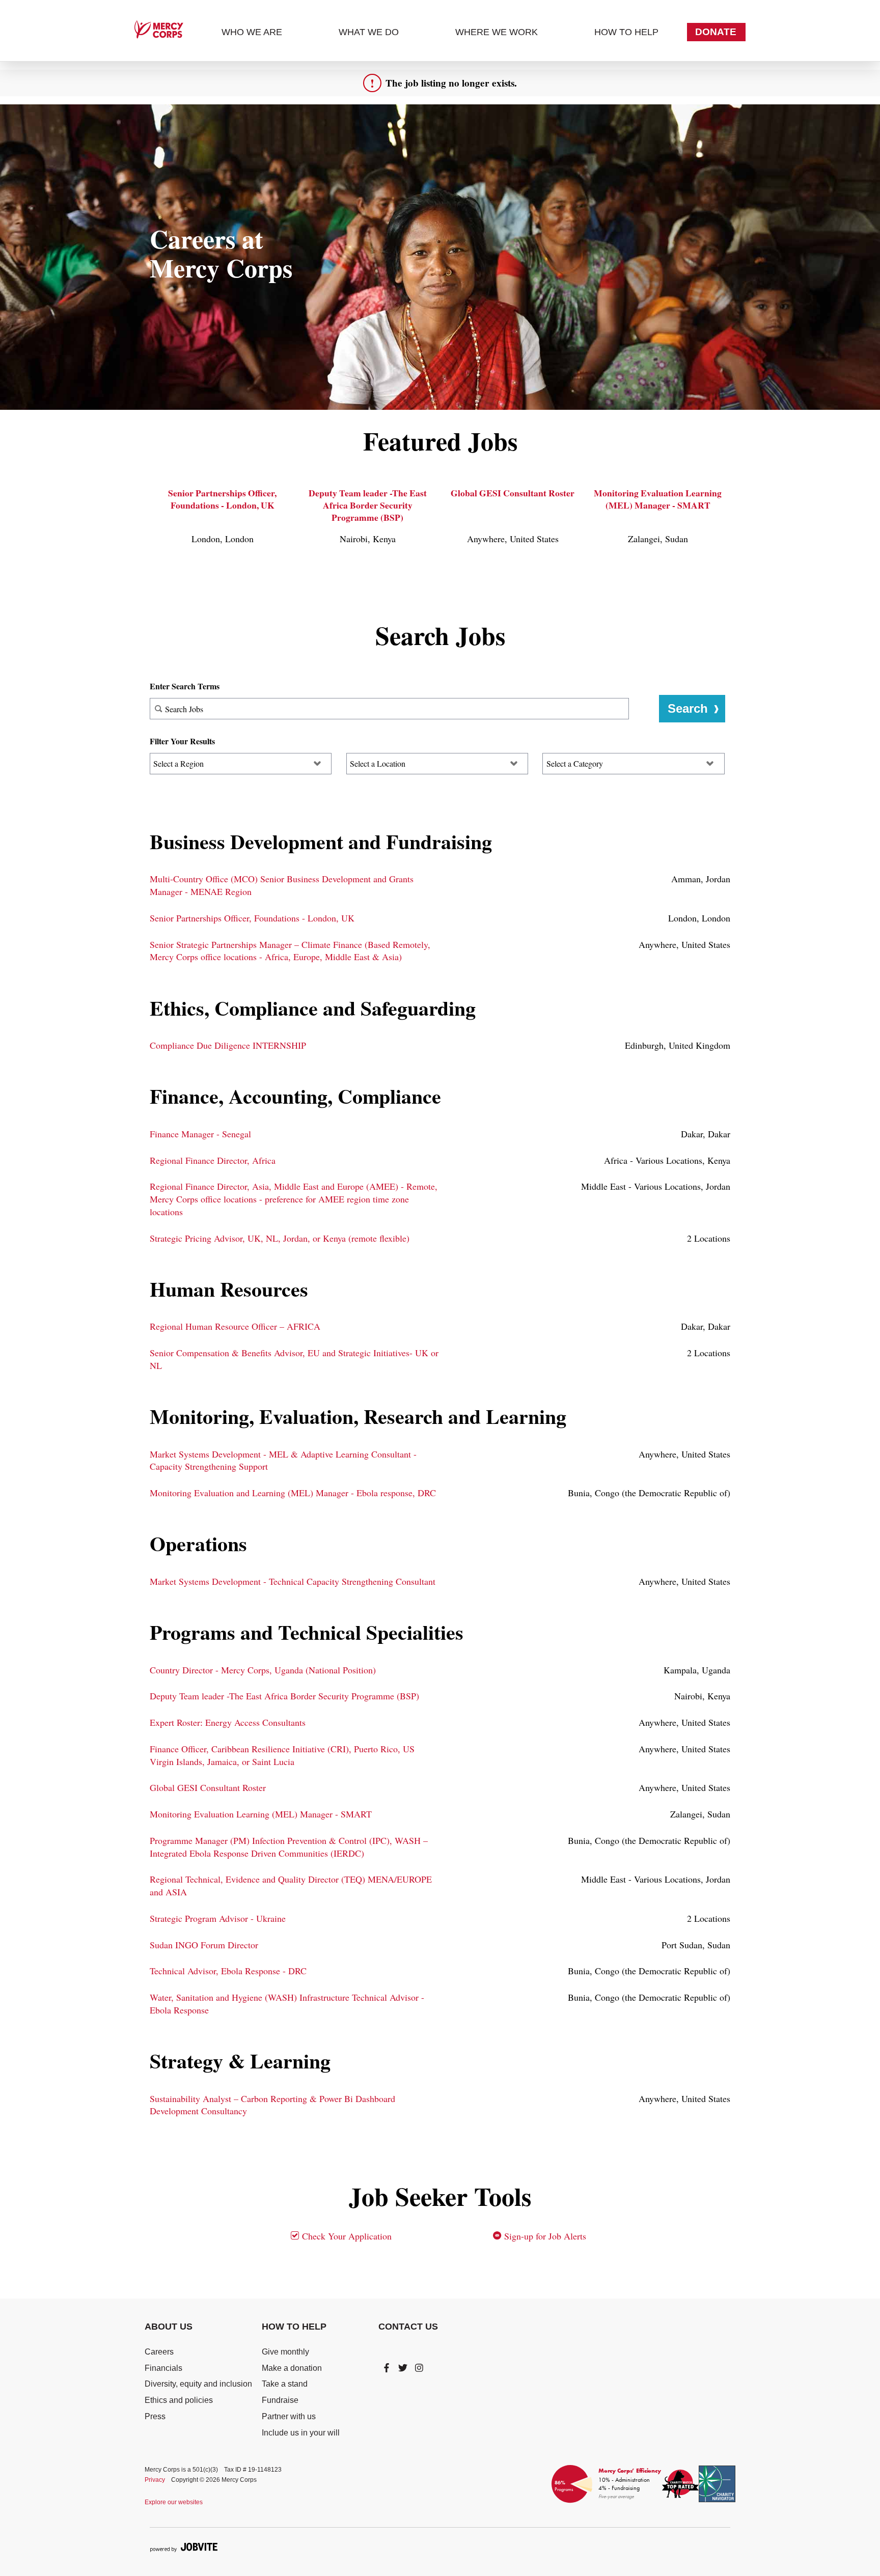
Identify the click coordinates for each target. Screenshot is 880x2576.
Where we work (497, 32)
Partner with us (289, 2416)
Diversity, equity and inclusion (198, 2384)
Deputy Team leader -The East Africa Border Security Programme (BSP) (368, 505)
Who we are (252, 32)
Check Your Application (346, 2236)
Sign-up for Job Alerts (544, 2236)
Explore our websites (174, 2502)
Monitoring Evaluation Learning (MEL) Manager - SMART (658, 499)
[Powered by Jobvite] (184, 2547)
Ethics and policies (179, 2400)
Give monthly (285, 2352)
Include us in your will (301, 2433)
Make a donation (292, 2368)
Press (155, 2416)
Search (688, 708)
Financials (163, 2368)
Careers (159, 2352)
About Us (169, 2327)
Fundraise (280, 2400)
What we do (369, 32)
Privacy (155, 2480)
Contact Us (408, 2327)
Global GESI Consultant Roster (513, 493)
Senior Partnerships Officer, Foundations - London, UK (222, 499)
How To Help (294, 2327)
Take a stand (285, 2384)
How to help (626, 32)
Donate (716, 32)
